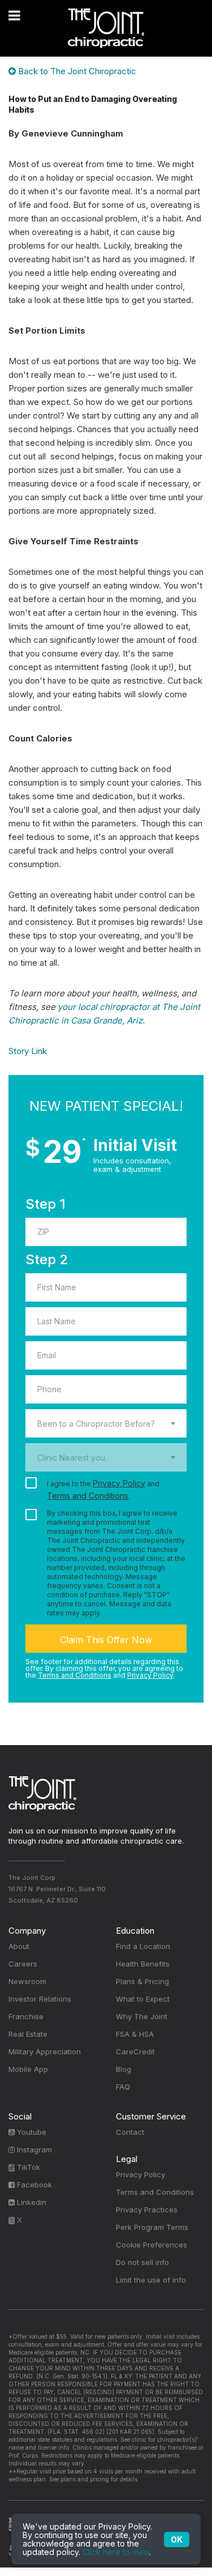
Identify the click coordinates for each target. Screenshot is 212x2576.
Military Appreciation (45, 2052)
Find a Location (143, 1946)
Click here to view (116, 2552)
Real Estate (28, 2034)
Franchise (26, 2016)
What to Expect (143, 1999)
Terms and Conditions (88, 1496)
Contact (130, 2132)
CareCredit (135, 2052)
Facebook (33, 2185)
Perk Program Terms (152, 2227)
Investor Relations (40, 1999)
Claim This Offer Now (106, 1640)
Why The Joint (142, 2016)
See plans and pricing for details (92, 2479)
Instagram (33, 2149)
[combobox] (106, 1423)
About (19, 1946)
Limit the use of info (151, 2280)
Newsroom (27, 1981)
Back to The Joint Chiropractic (76, 71)
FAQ (123, 2087)
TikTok (27, 2167)
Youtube (31, 2132)
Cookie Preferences (152, 2245)
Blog (124, 2069)
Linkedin (31, 2202)
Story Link (28, 1051)
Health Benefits (143, 1964)
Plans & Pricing (142, 1981)
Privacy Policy (119, 1483)
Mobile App (28, 2069)
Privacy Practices (147, 2210)
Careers (23, 1964)
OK (177, 2539)
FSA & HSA (135, 2034)
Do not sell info (142, 2262)
